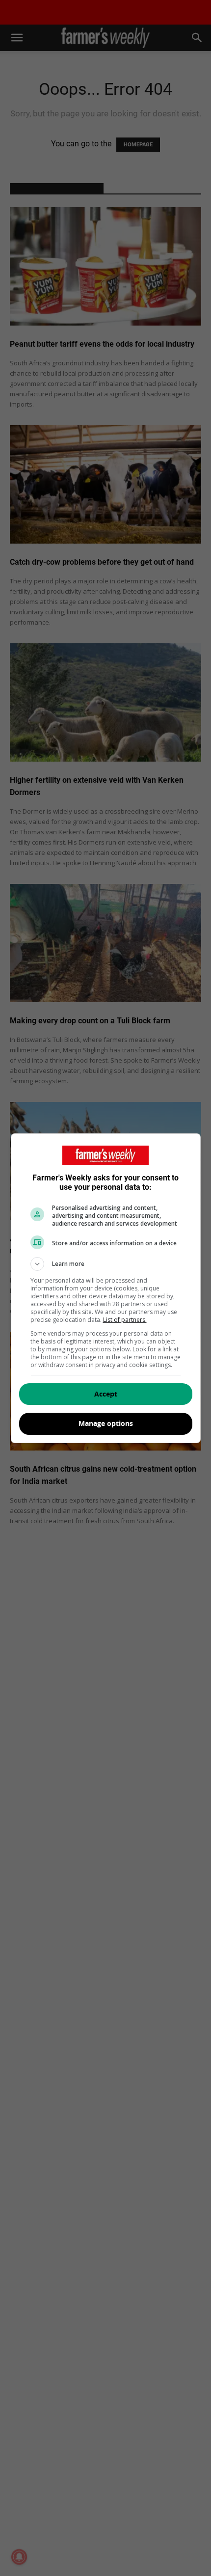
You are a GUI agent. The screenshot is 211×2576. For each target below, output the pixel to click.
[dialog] (106, 1288)
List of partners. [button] (125, 1320)
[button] (106, 1264)
